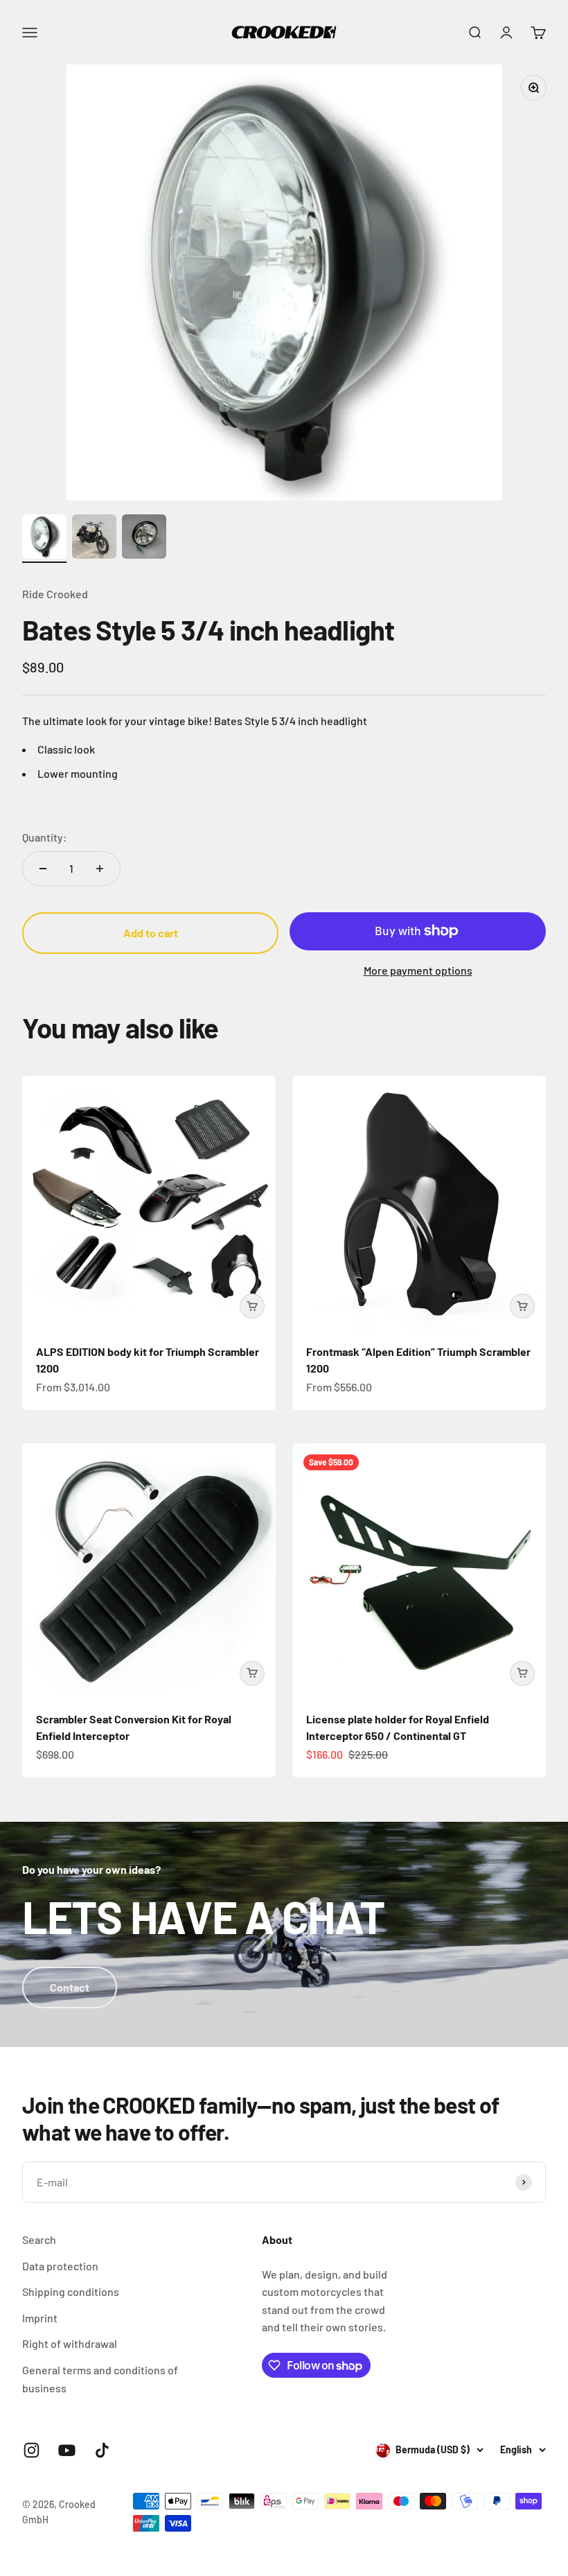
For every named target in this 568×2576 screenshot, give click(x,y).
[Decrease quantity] (43, 869)
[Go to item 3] (144, 539)
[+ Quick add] (252, 1306)
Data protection (60, 2266)
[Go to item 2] (94, 539)
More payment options (418, 970)
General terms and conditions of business (100, 2379)
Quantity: (45, 837)
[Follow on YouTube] (67, 2450)
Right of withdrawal (70, 2343)
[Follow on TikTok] (102, 2450)
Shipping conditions (71, 2291)
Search (39, 2239)
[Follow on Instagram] (32, 2450)
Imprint (40, 2318)
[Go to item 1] (44, 539)
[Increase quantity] (100, 869)
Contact (70, 1987)
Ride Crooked (55, 594)
